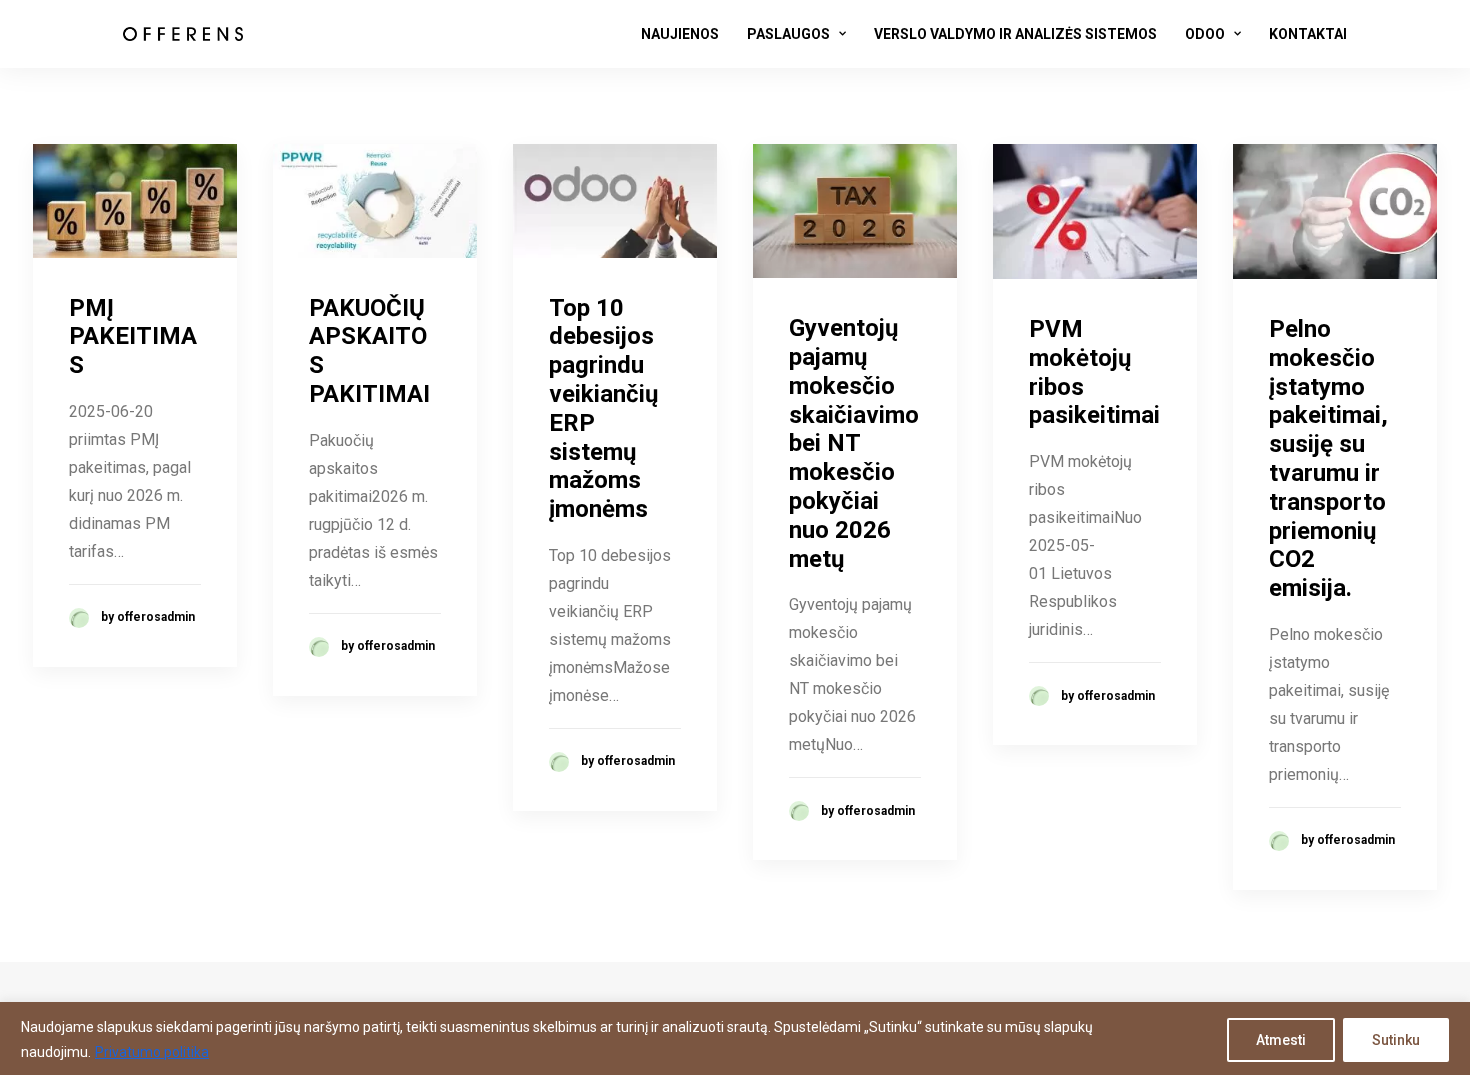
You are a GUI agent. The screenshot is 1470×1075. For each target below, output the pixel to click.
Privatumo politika (152, 1052)
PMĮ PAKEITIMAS (133, 337)
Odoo (1205, 34)
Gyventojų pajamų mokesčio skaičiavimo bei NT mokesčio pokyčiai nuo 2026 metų (854, 443)
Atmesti (1281, 1040)
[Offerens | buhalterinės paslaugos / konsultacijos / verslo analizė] (183, 34)
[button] (135, 201)
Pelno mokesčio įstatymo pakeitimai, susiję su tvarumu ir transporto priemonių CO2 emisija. (1328, 458)
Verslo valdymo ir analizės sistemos (1015, 34)
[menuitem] (687, 34)
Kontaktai (1308, 34)
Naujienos (680, 34)
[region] (735, 1038)
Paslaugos (788, 34)
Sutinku (1396, 1040)
